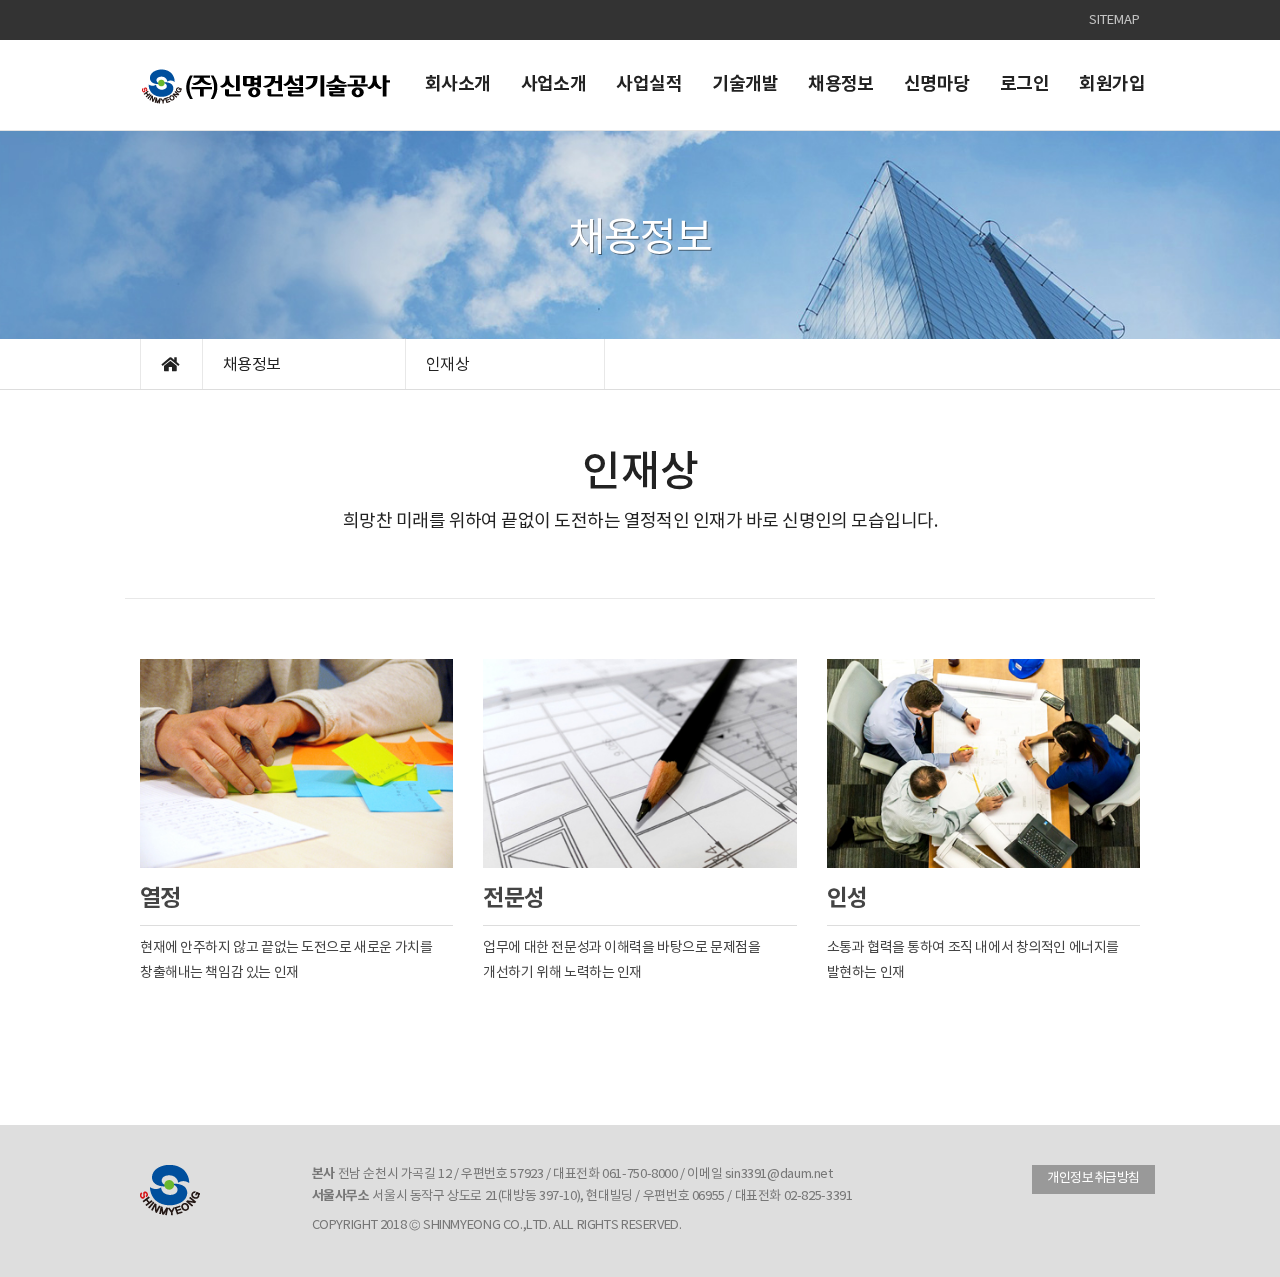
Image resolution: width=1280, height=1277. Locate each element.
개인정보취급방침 (1093, 1178)
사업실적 (649, 84)
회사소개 (458, 84)
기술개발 (745, 84)
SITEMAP (1114, 20)
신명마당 (937, 84)
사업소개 (554, 84)
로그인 (1024, 84)
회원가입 (1112, 84)
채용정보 (841, 84)
